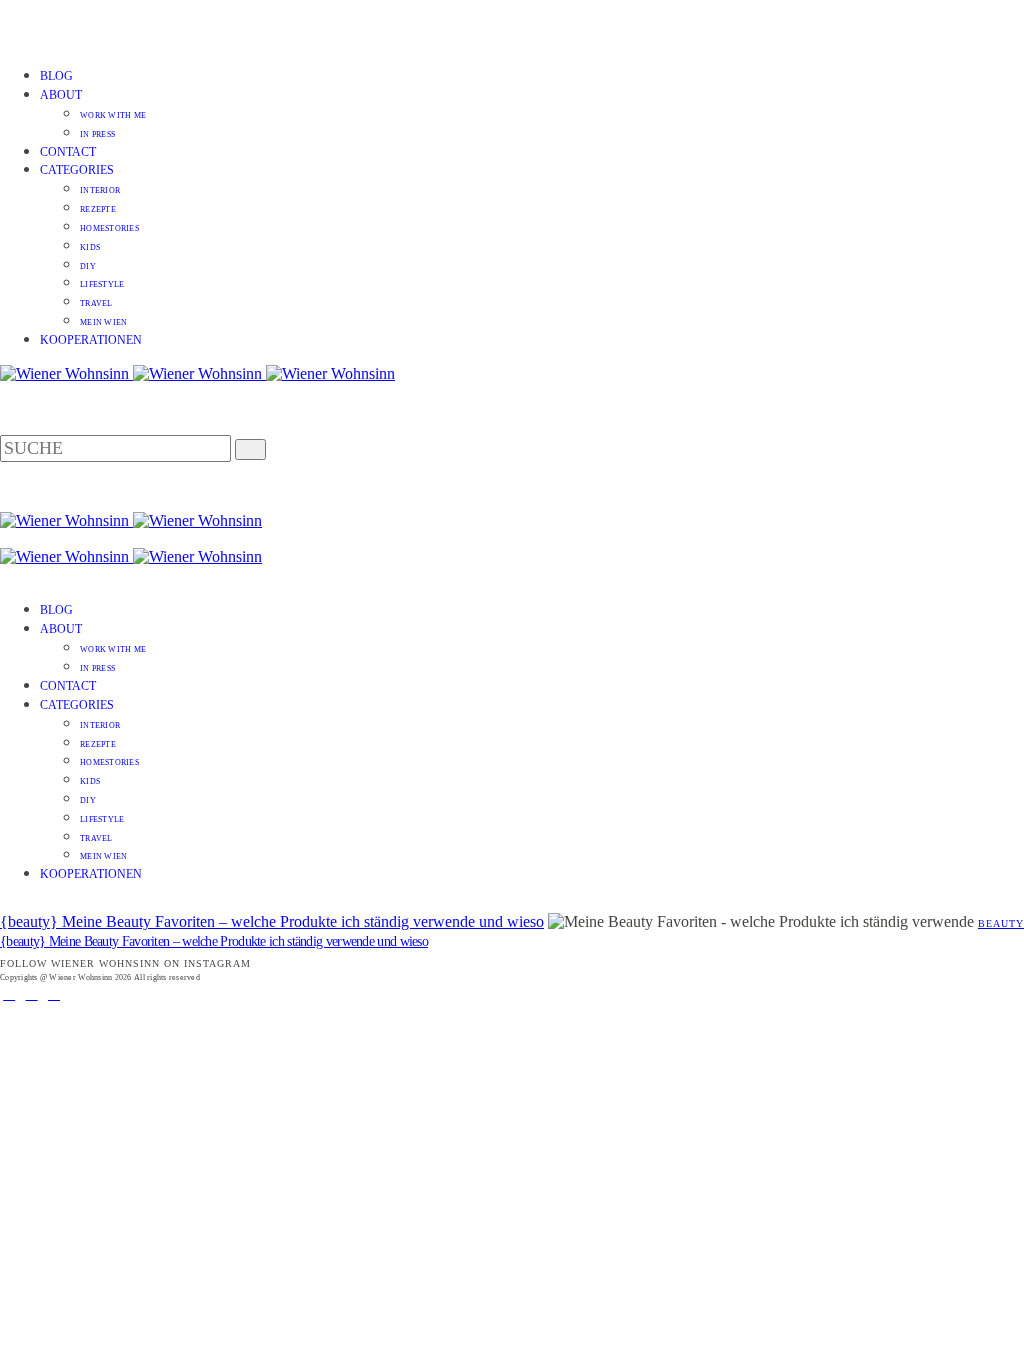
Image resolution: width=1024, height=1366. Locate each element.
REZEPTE (98, 209)
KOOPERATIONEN (91, 340)
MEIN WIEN (103, 322)
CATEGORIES (77, 170)
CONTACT (68, 152)
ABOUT (61, 95)
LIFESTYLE (102, 284)
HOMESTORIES (109, 228)
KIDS (90, 247)
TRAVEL (96, 303)
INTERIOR (100, 190)
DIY (88, 266)
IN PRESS (97, 134)
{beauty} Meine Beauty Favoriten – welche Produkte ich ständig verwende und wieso (272, 921)
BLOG (56, 76)
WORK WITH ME (113, 115)
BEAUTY (1001, 923)
